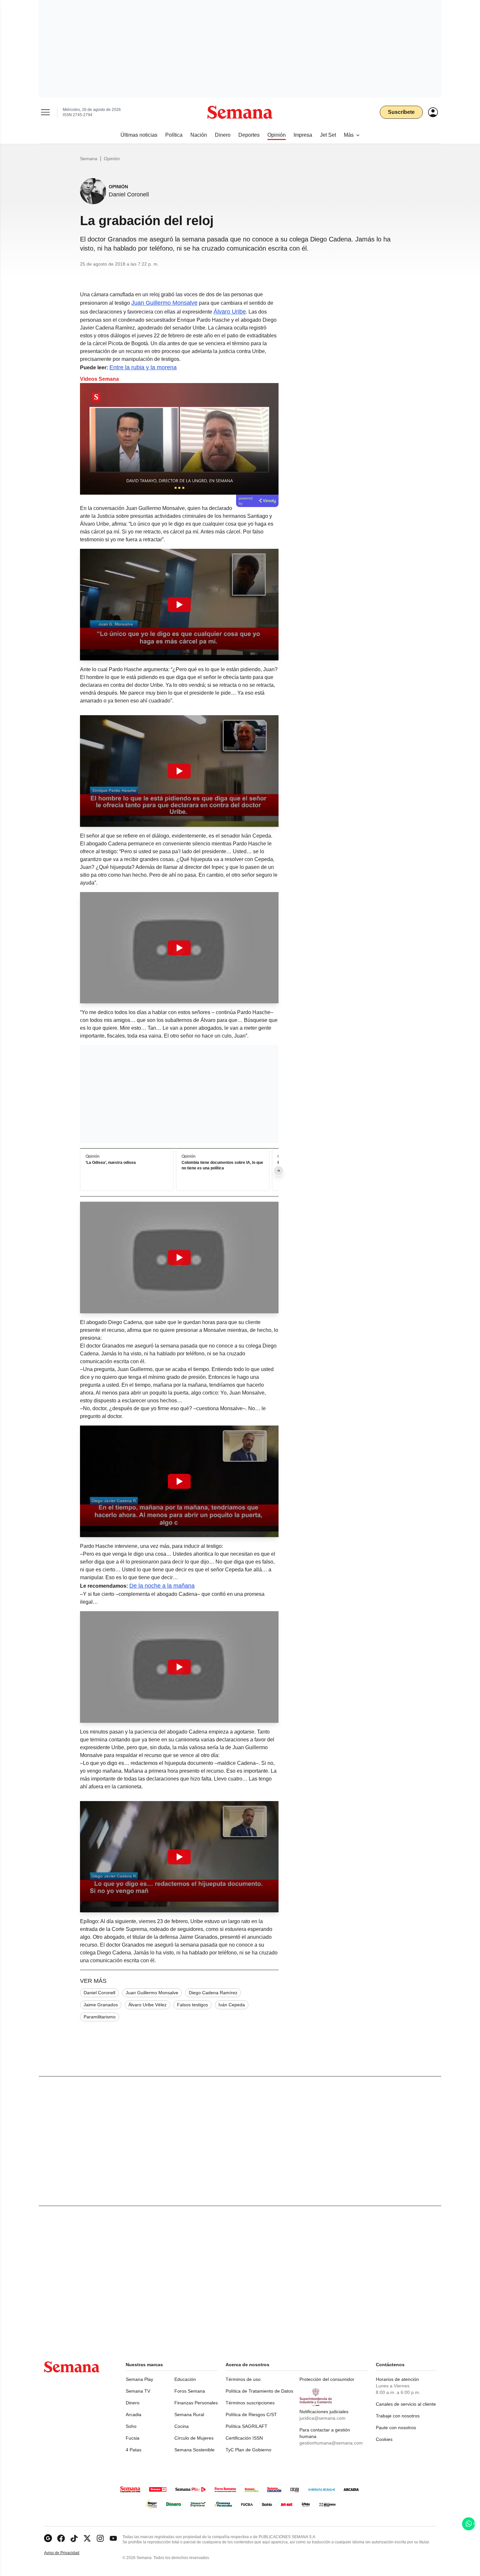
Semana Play (139, 2379)
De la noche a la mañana (162, 1586)
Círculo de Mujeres (194, 2438)
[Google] (48, 2538)
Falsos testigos (192, 2005)
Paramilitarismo (100, 2017)
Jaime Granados (101, 2005)
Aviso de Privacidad (69, 2553)
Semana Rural (189, 2414)
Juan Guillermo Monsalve (164, 303)
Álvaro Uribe (230, 312)
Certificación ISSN (244, 2438)
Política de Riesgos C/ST (251, 2414)
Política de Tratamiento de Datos (259, 2391)
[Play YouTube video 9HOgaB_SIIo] (179, 1857)
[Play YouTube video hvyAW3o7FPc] (179, 1257)
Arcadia (134, 2414)
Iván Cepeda (232, 2005)
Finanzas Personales (196, 2403)
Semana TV (138, 2391)
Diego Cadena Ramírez (213, 1993)
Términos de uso (243, 2379)
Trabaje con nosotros (398, 2416)
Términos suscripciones (250, 2403)
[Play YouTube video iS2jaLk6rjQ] (179, 771)
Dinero (133, 2403)
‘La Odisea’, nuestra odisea (111, 1163)
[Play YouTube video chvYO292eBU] (179, 948)
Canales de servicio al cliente (406, 2404)
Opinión (112, 159)
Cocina (182, 2426)
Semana (89, 159)
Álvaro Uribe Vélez (147, 2005)
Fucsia (133, 2438)
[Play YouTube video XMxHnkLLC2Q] (179, 1667)
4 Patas (134, 2450)
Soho (131, 2426)
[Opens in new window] (61, 2538)
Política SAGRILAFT (247, 2426)
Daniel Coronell (99, 1993)
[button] (179, 605)
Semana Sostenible (194, 2450)
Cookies (384, 2439)
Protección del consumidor (327, 2379)
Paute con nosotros (396, 2428)
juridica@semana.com (322, 2418)
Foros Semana (190, 2391)
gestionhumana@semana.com (331, 2443)
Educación (185, 2379)
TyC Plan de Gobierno (248, 2450)
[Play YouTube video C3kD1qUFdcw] (179, 605)
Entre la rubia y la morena (143, 367)
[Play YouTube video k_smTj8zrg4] (179, 1481)
